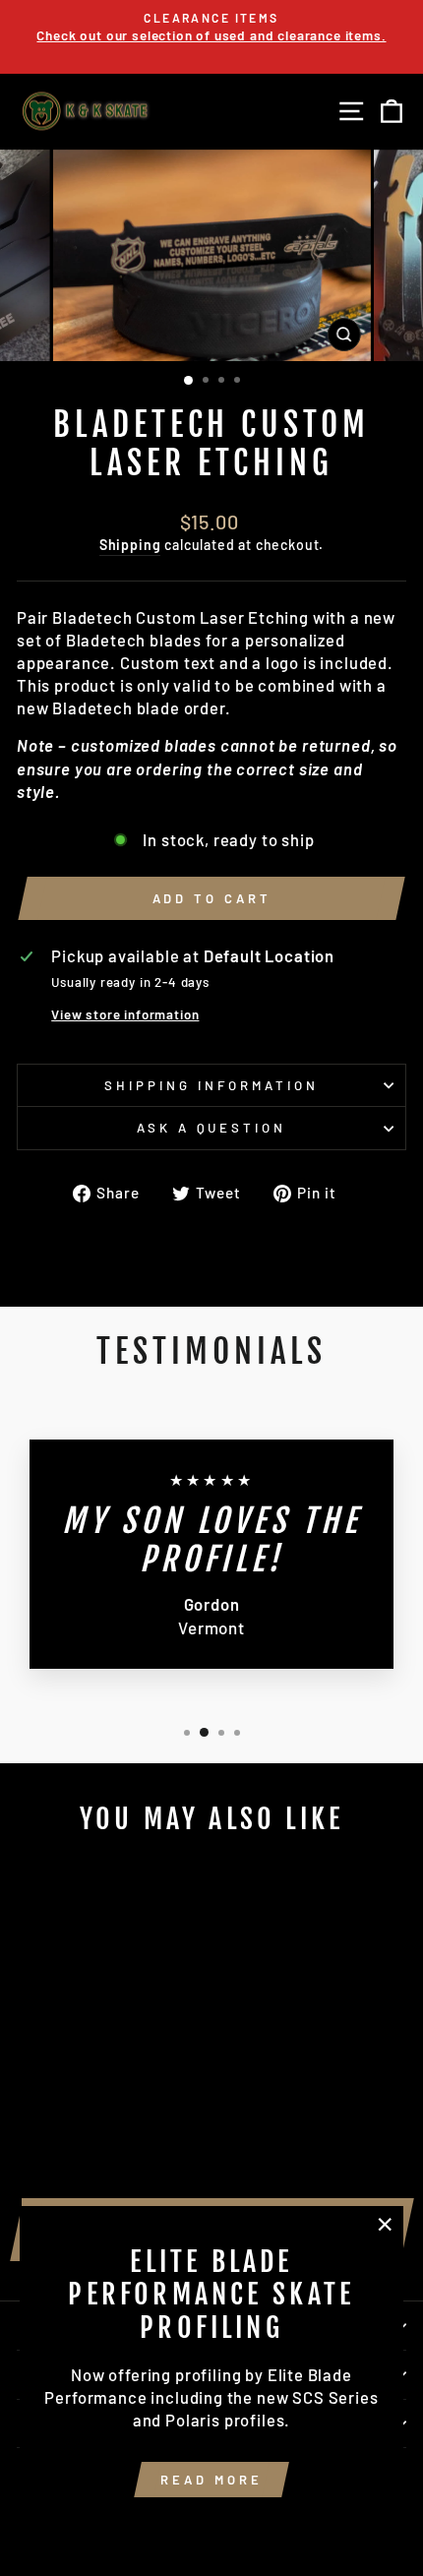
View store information (125, 1014)
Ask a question (212, 1128)
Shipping (130, 545)
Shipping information (211, 1085)
